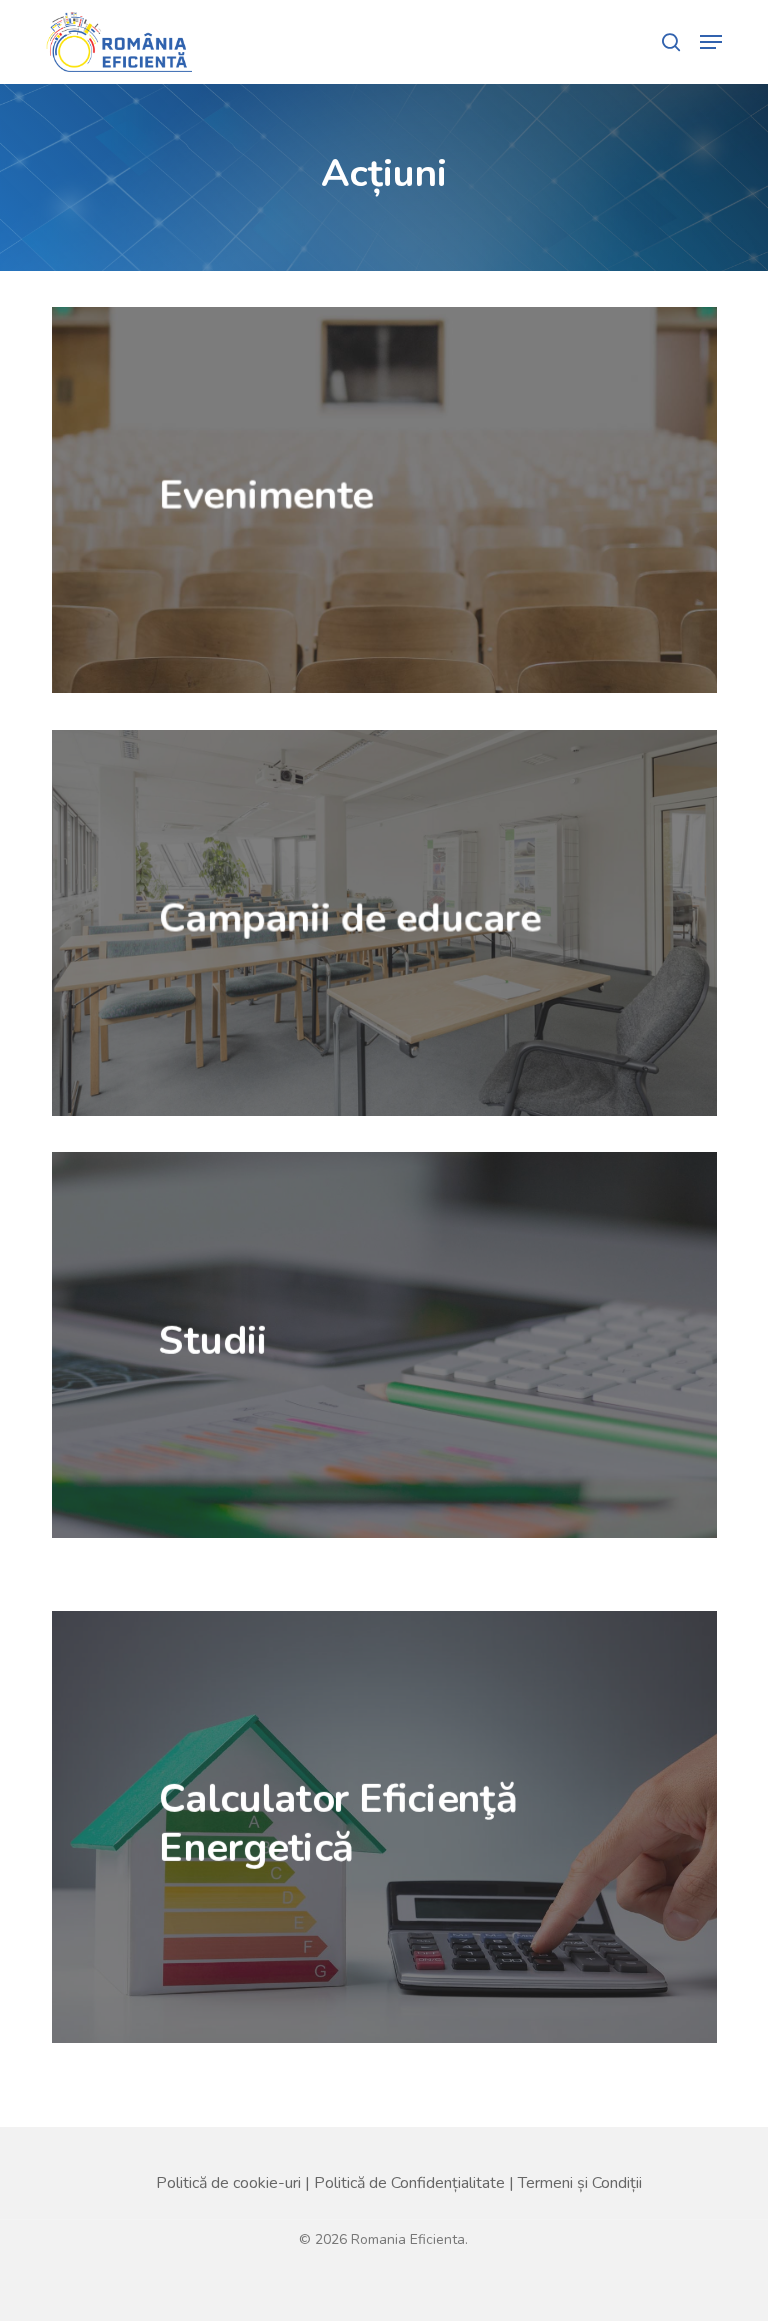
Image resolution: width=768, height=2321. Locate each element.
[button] (711, 42)
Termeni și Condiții (580, 2183)
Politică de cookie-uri (228, 2183)
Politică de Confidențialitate (409, 2183)
